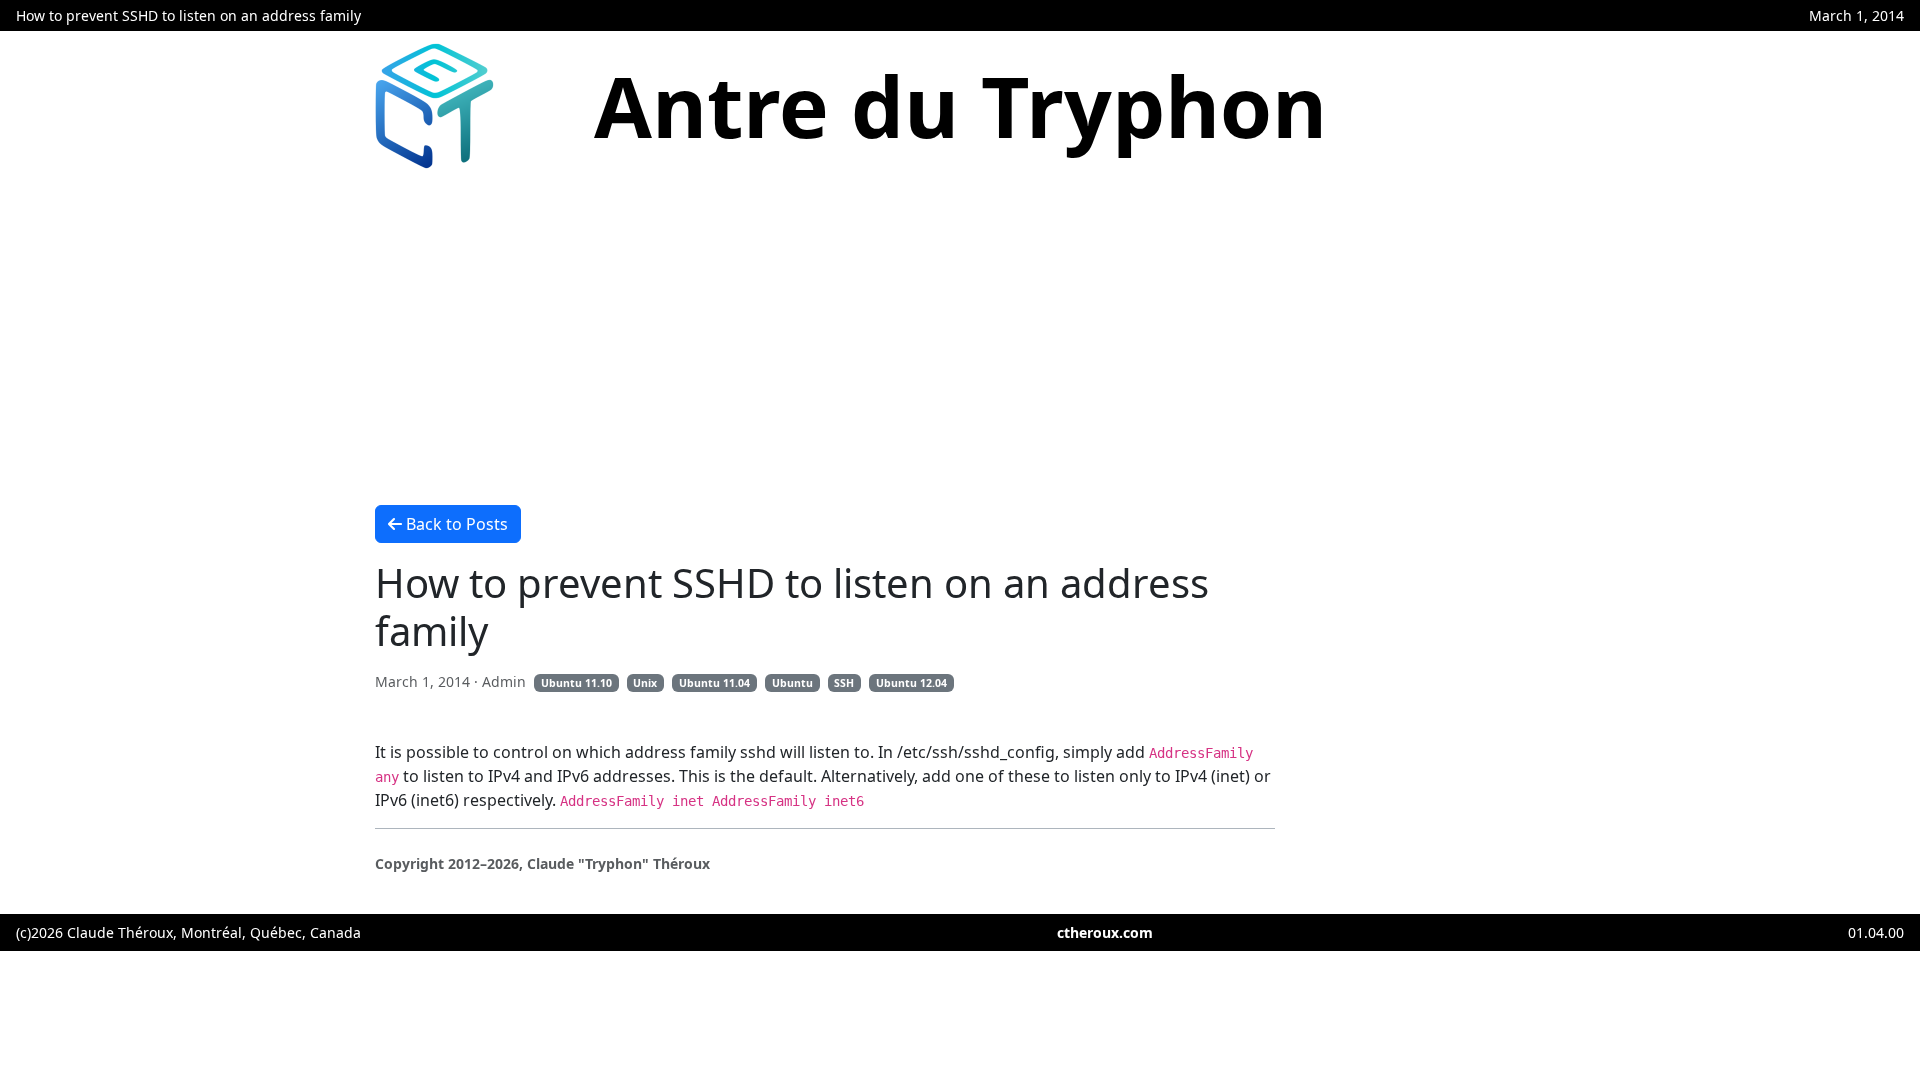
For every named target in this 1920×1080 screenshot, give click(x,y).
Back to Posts (457, 524)
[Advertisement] (960, 331)
